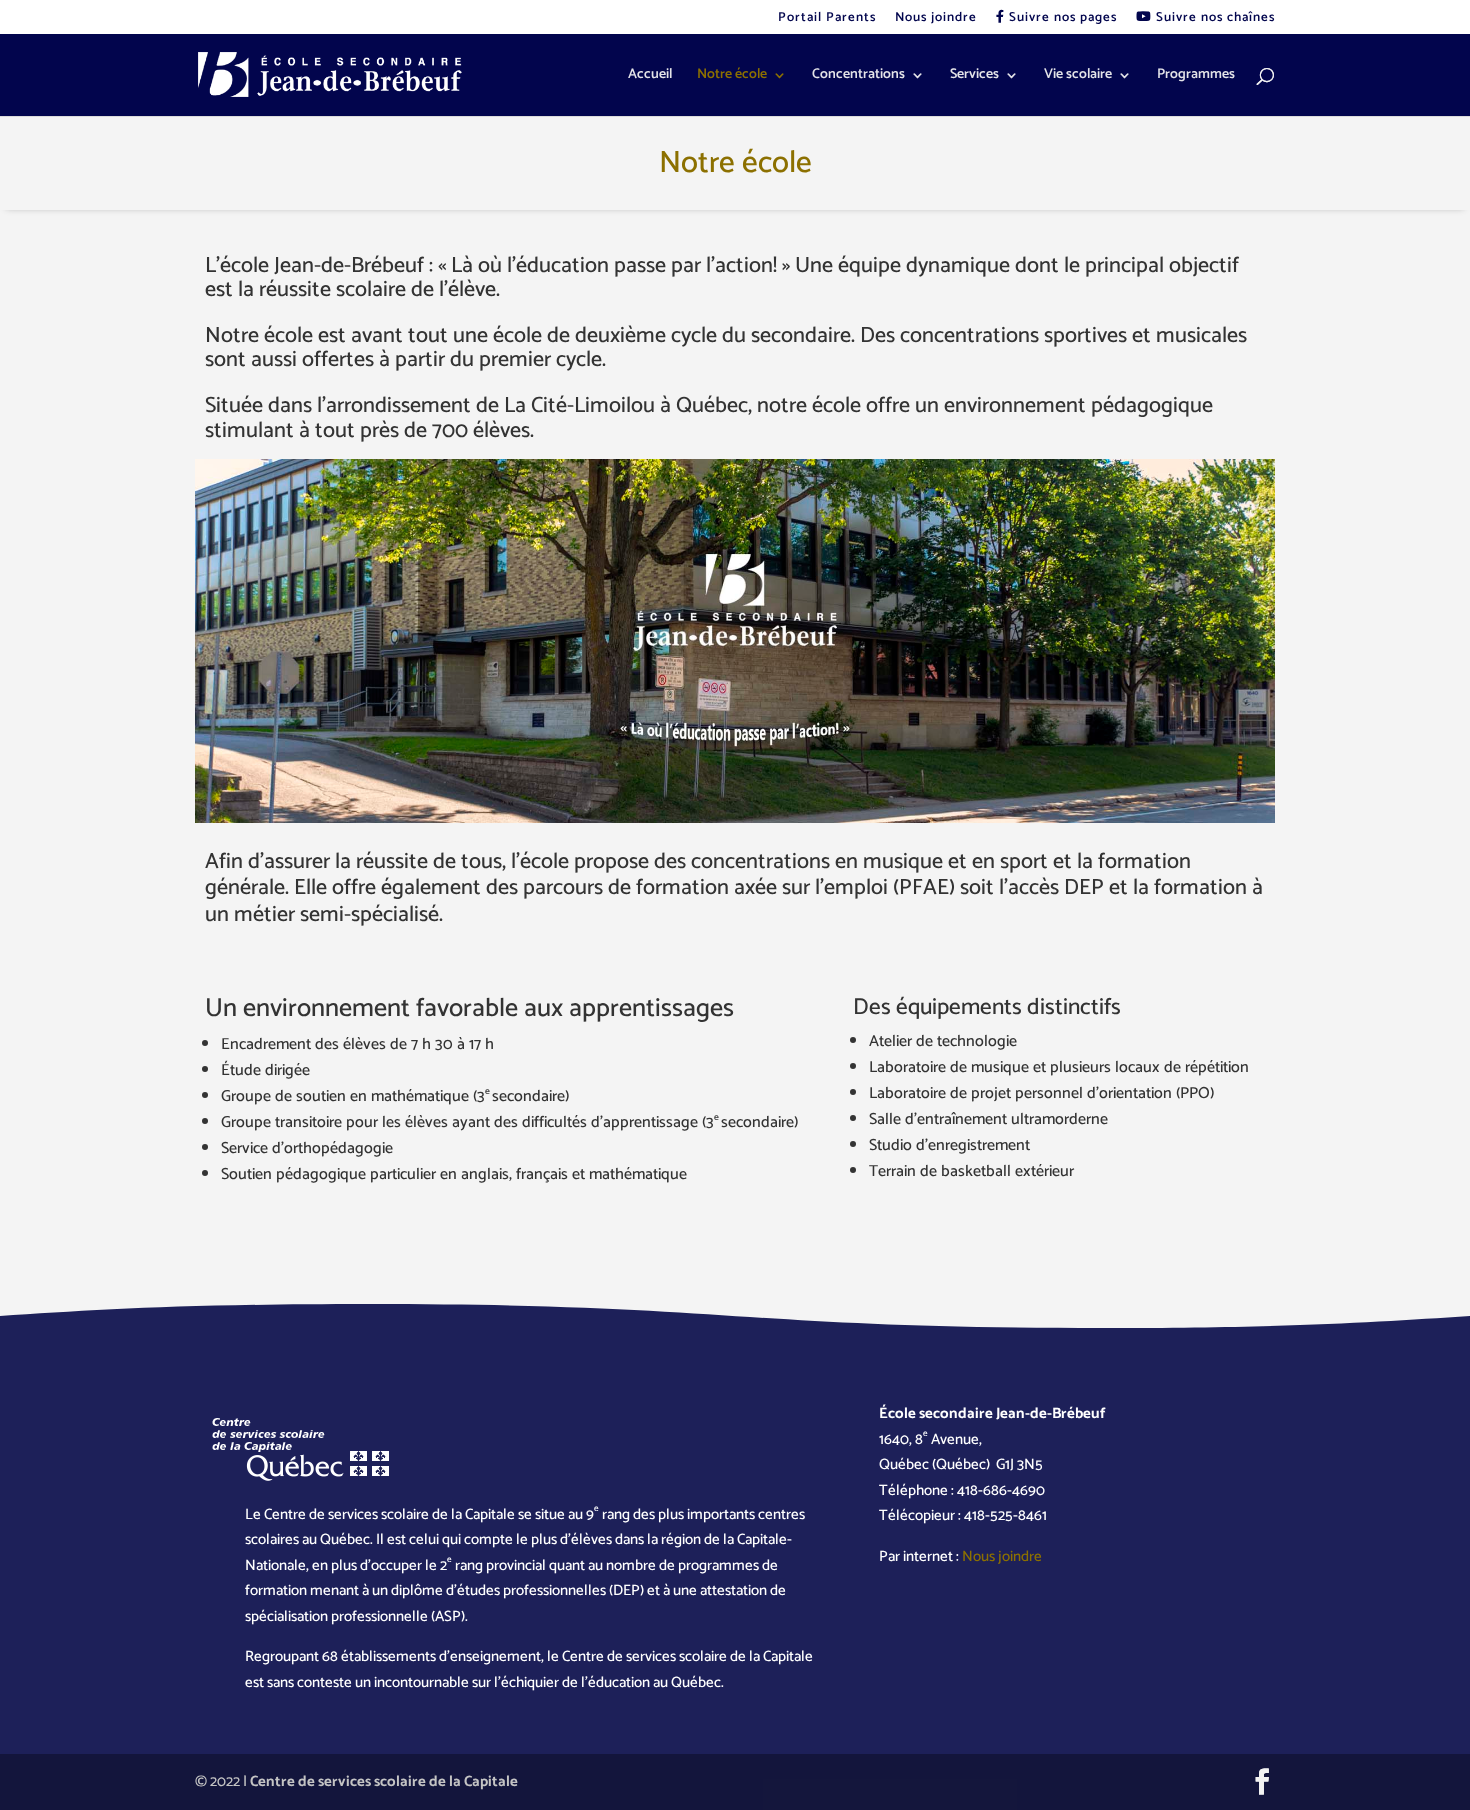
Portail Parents (827, 19)
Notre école (732, 77)
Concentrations (858, 77)
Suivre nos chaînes (1213, 19)
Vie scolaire (1078, 77)
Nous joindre (936, 19)
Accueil (650, 77)
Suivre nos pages (1061, 19)
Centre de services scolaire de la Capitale (384, 1781)
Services (974, 77)
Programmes (1196, 77)
